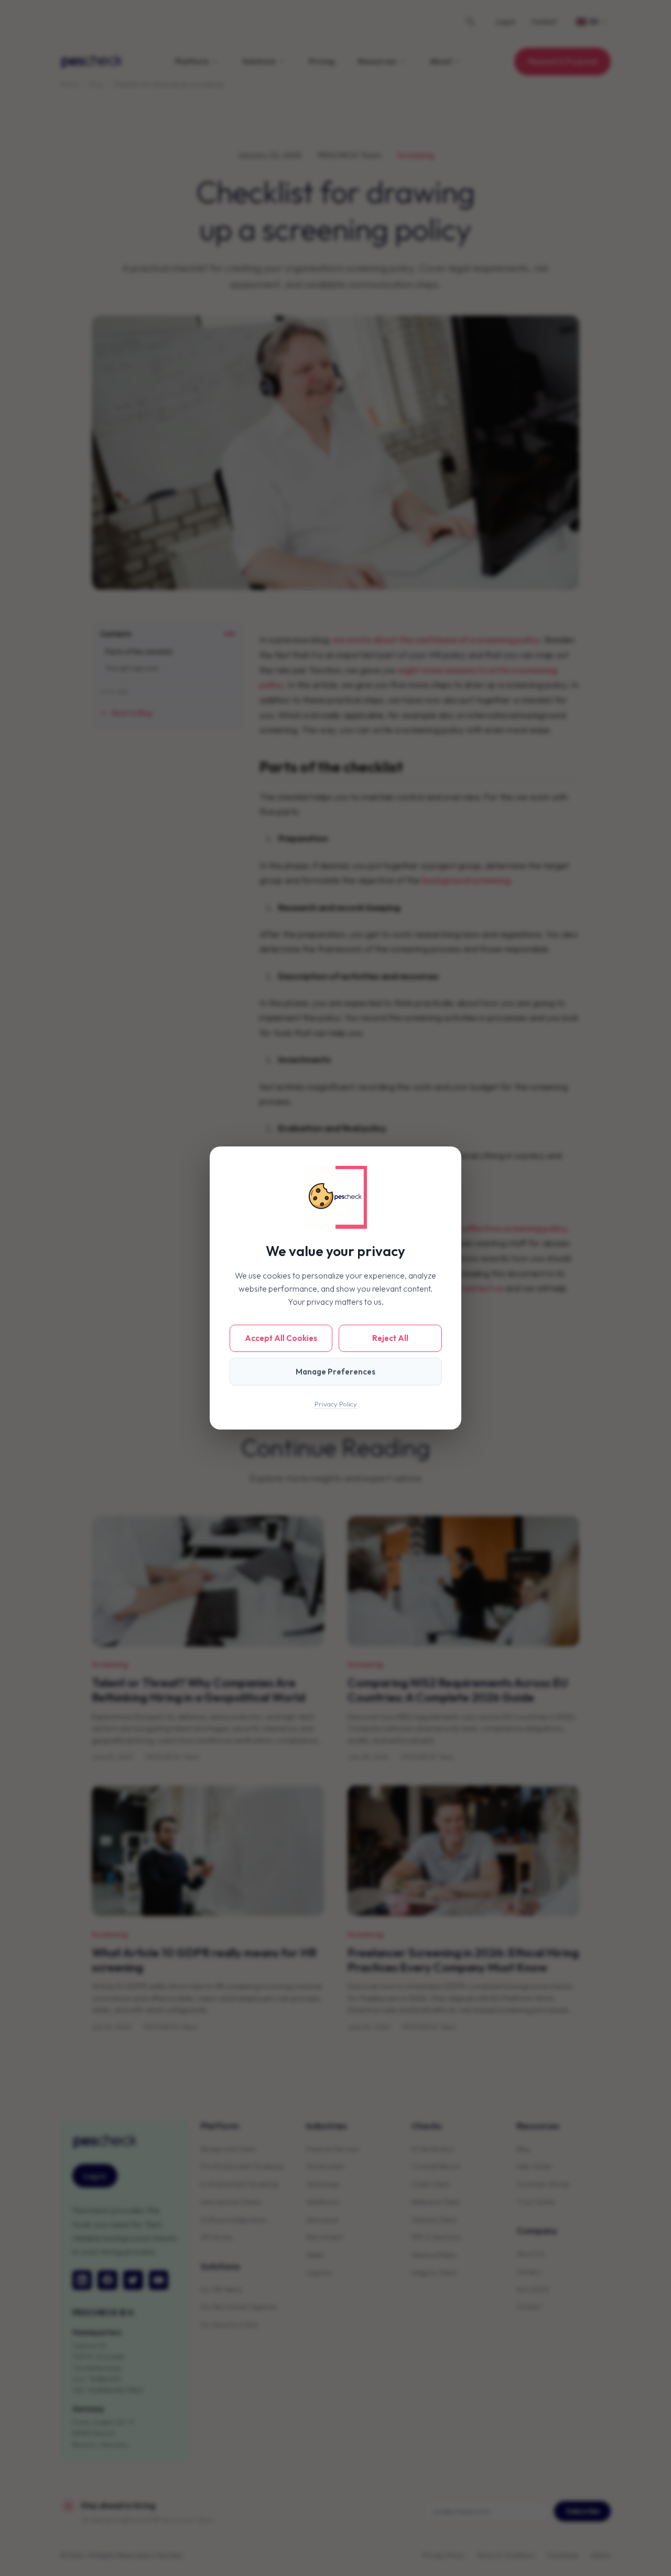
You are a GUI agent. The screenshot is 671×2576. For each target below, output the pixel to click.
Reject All (390, 1338)
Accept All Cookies (281, 1338)
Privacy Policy (336, 1404)
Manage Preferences (335, 1372)
